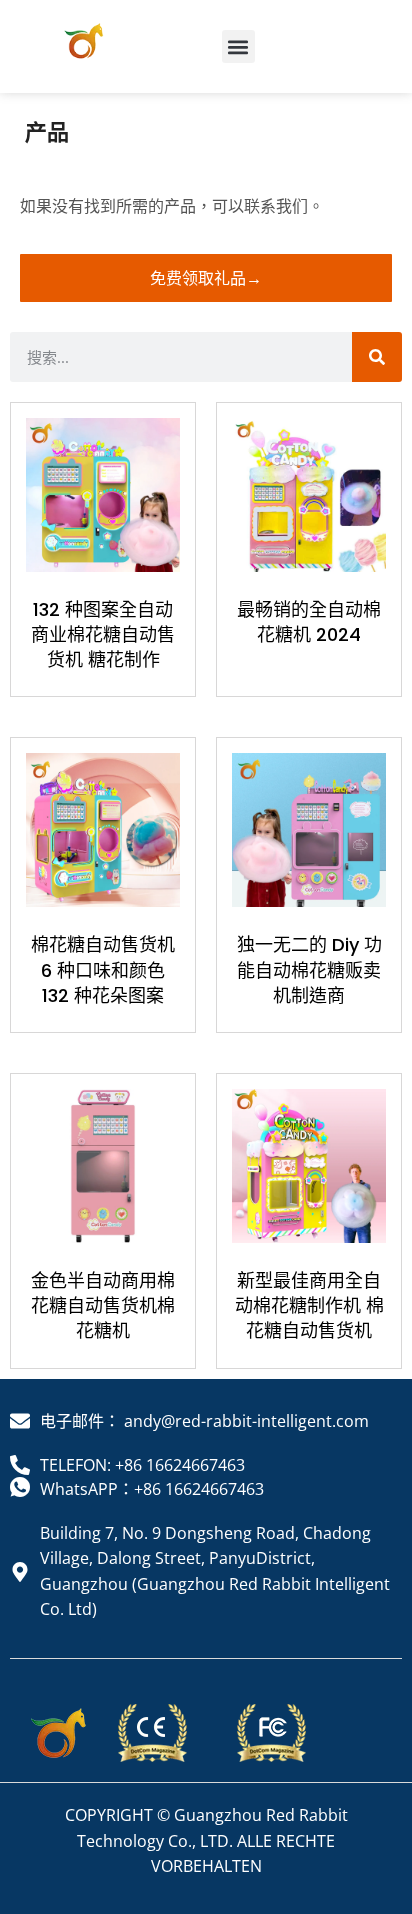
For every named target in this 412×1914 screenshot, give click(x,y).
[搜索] (377, 357)
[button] (238, 46)
